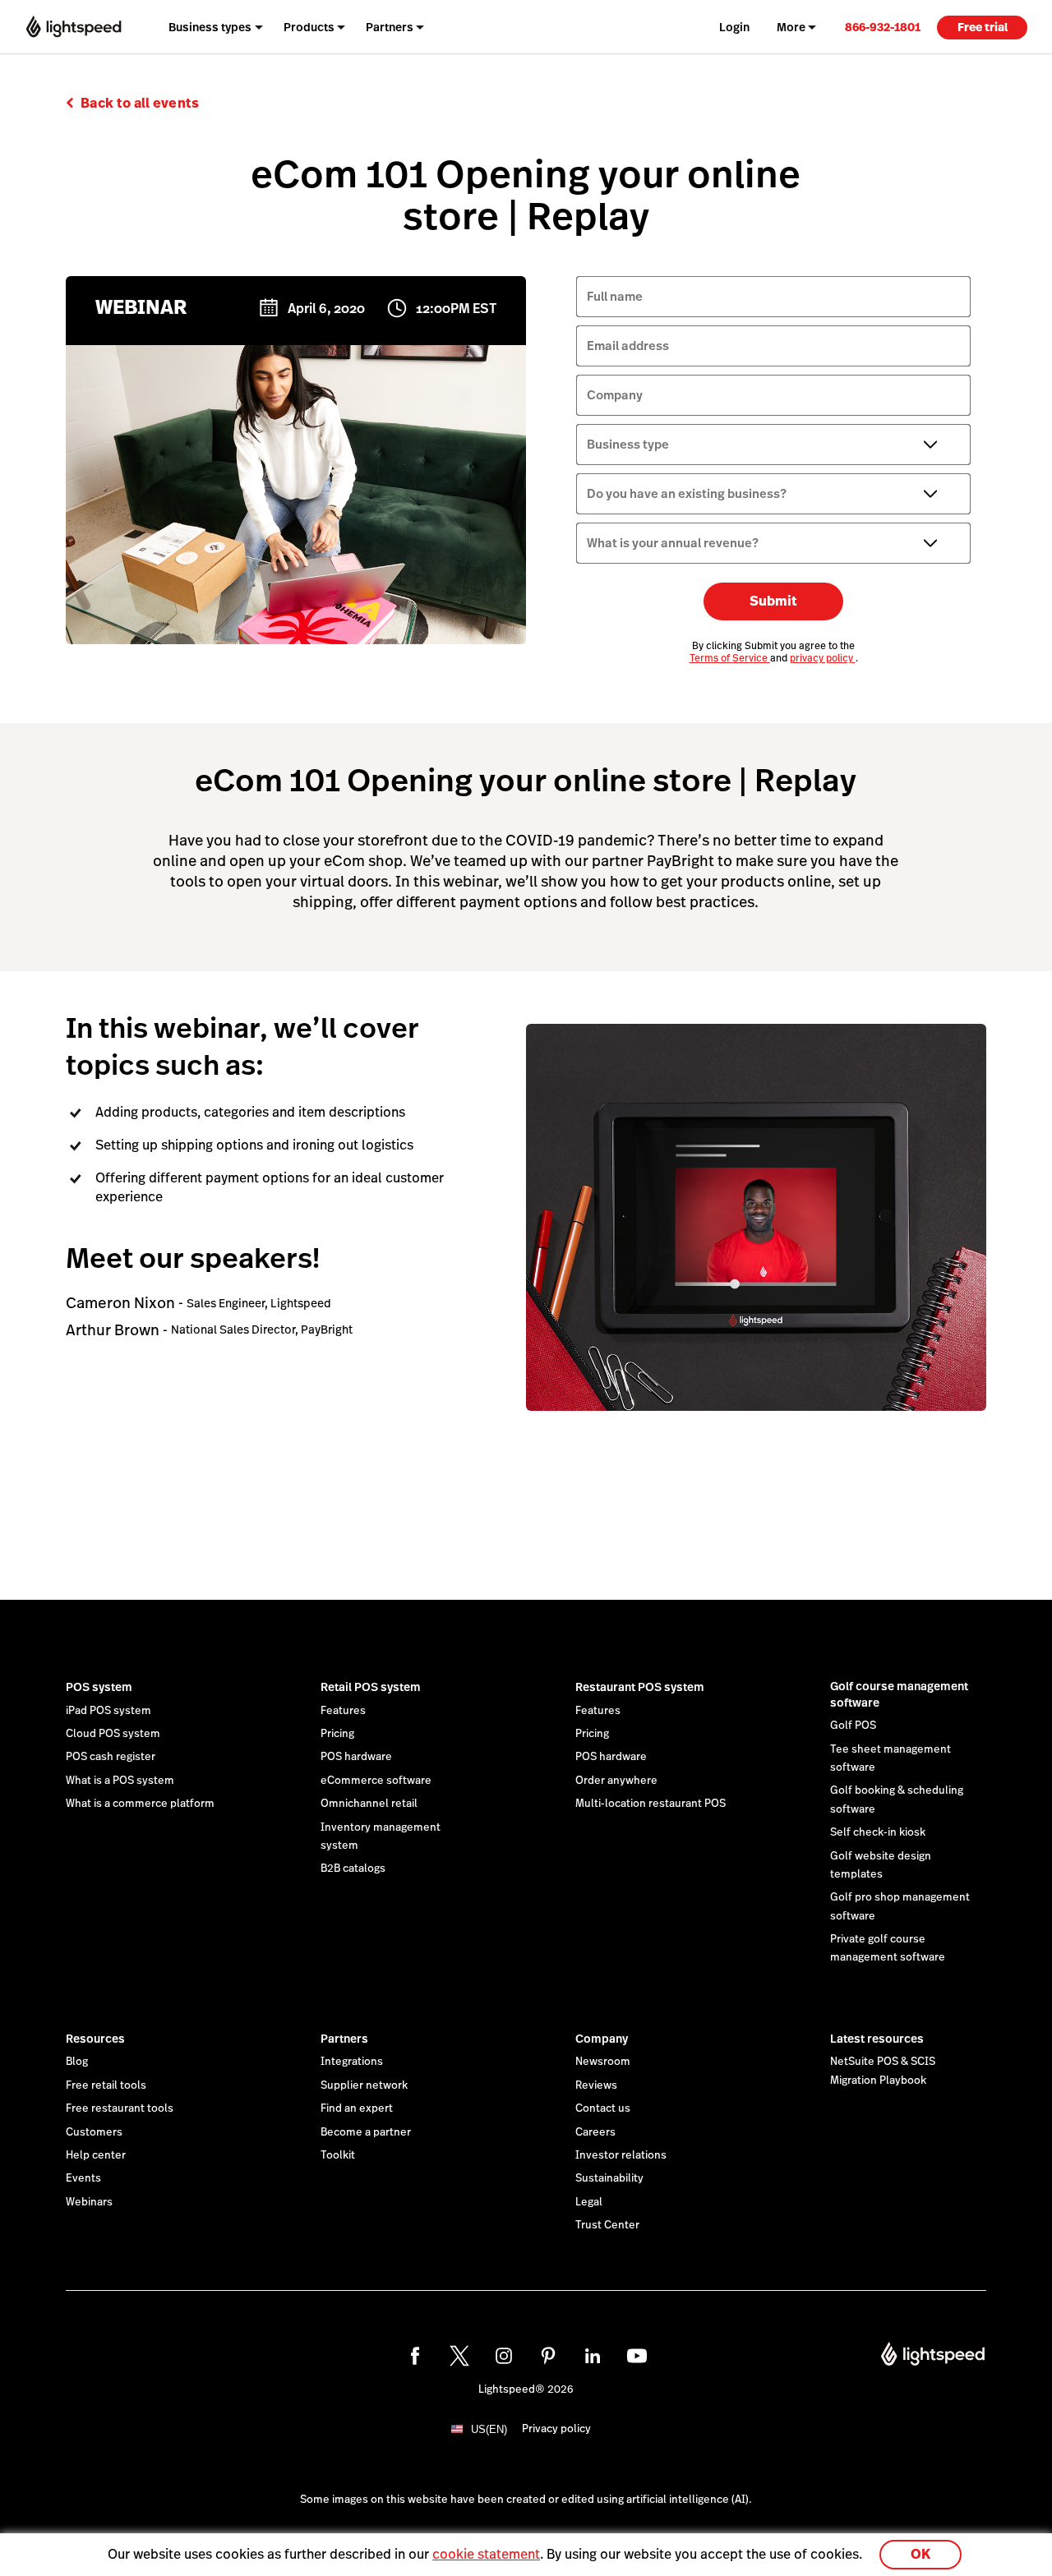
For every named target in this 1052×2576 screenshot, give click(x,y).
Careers (595, 2132)
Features (343, 1711)
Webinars (89, 2202)
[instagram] (504, 2356)
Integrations (352, 2062)
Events (83, 2178)
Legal (589, 2202)
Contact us (603, 2108)
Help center (96, 2155)
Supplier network (364, 2085)
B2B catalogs (353, 1869)
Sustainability (609, 2178)
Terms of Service (730, 658)
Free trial (983, 27)
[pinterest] (548, 2356)
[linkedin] (593, 2356)
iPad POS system (108, 1711)
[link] (883, 27)
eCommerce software (376, 1781)
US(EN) (489, 2429)
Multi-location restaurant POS (651, 1804)
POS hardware (356, 1757)
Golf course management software (899, 1694)
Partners (344, 2039)
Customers (94, 2132)
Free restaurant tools (120, 2108)
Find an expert (357, 2108)
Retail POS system (371, 1687)
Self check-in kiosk (878, 1832)
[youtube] (637, 2356)
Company (602, 2039)
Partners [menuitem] (390, 27)
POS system (99, 1687)
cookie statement (486, 2554)
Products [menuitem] (309, 27)
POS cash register (111, 1757)
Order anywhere (616, 1781)
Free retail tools (106, 2085)
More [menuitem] (791, 27)
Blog (77, 2062)
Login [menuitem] (734, 27)
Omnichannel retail (369, 1804)
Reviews (596, 2085)
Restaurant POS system (640, 1687)
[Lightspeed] (74, 27)
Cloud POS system (113, 1734)
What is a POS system (120, 1781)
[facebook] (415, 2356)
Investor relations (621, 2155)
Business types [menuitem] (210, 27)
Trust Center (607, 2225)
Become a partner (366, 2132)
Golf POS (853, 1726)
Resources (95, 2039)
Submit (773, 601)
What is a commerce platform (140, 1804)
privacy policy (823, 658)
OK (920, 2554)
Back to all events (140, 103)
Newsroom (603, 2062)
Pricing (337, 1734)
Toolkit (338, 2155)
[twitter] (459, 2356)
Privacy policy (556, 2429)
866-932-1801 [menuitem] (883, 27)
